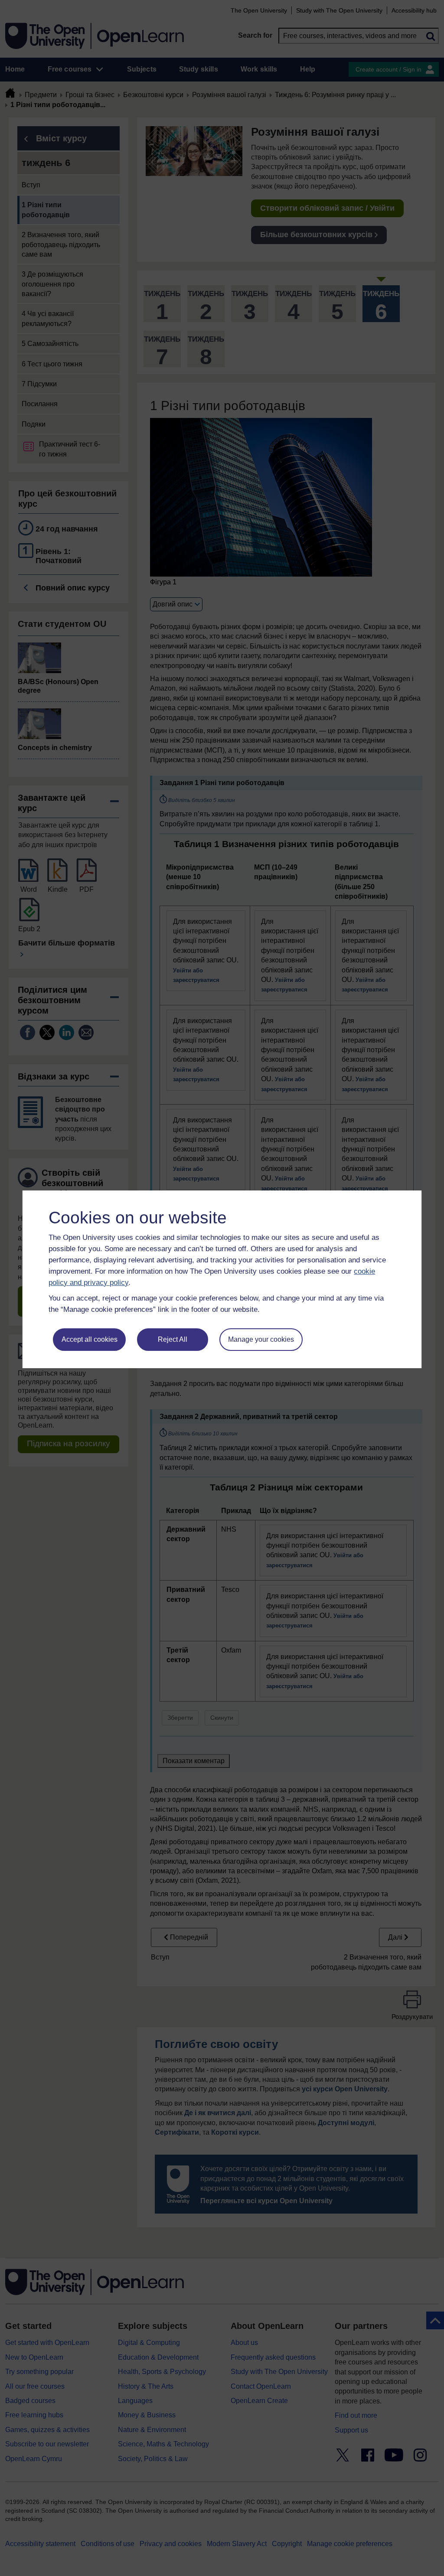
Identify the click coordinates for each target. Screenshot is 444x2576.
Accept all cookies (90, 1339)
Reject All (173, 1339)
